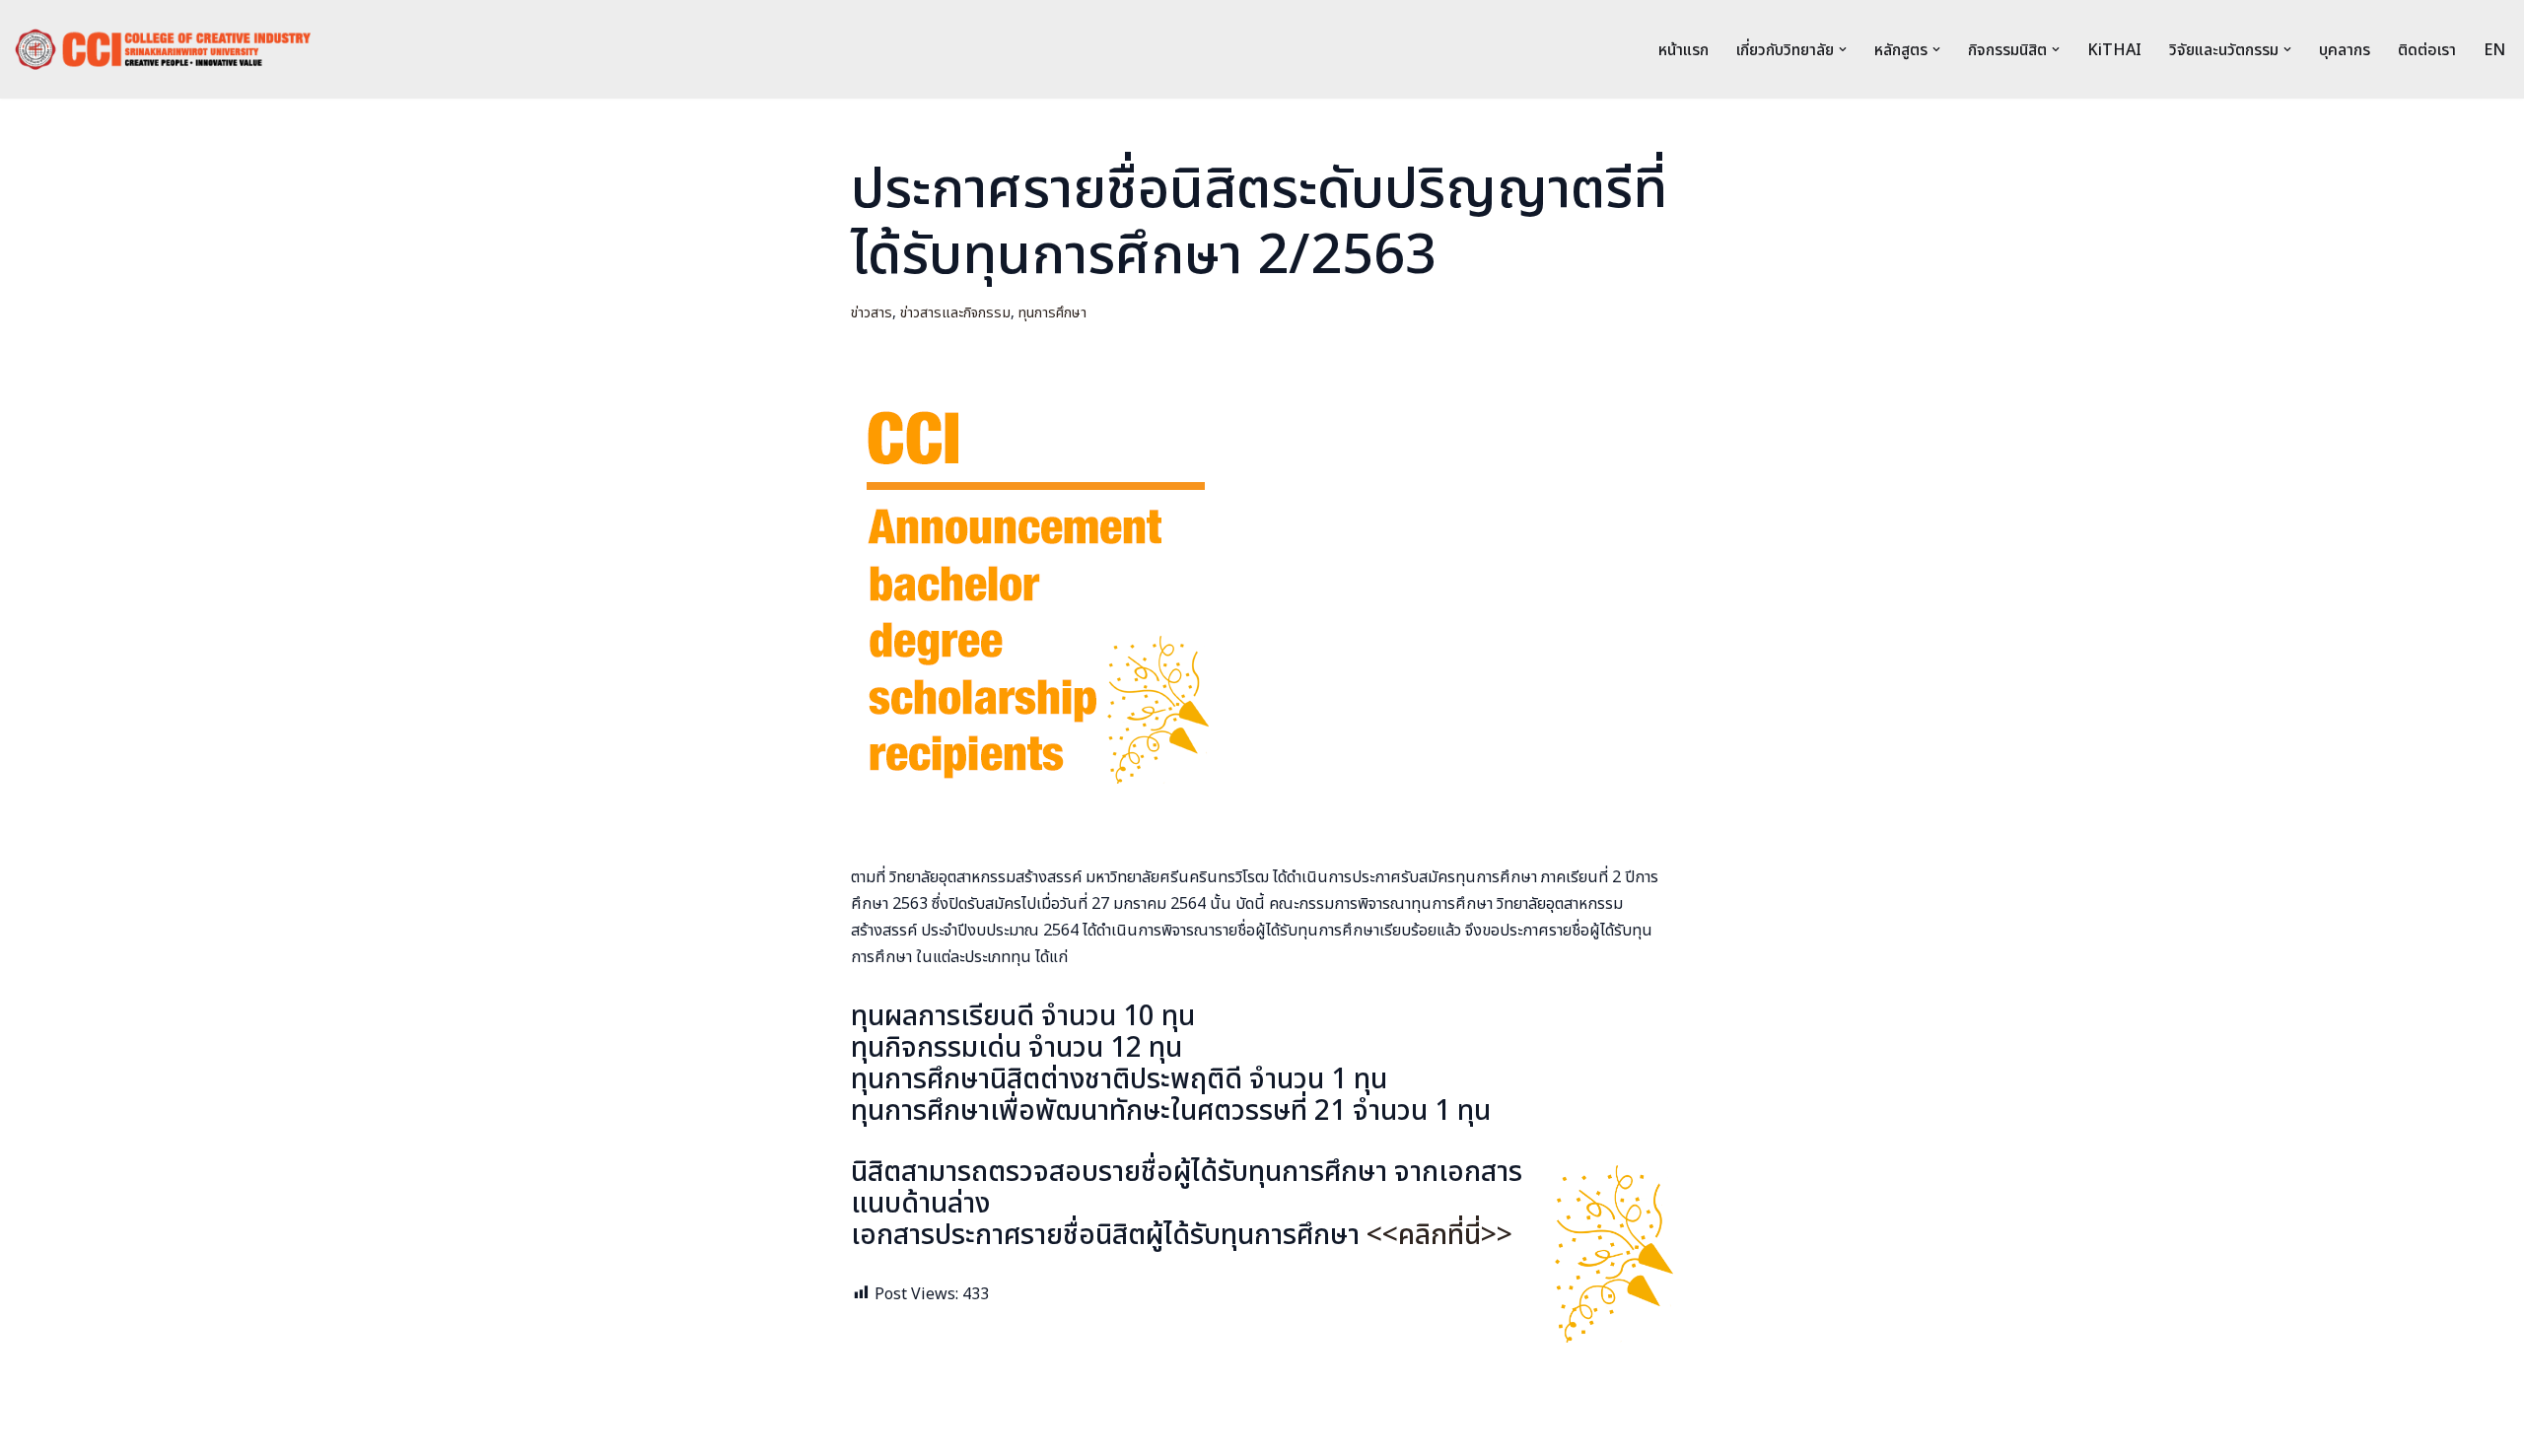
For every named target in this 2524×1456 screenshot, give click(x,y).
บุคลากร (2345, 50)
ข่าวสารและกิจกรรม (955, 313)
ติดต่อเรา (2427, 50)
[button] (1843, 49)
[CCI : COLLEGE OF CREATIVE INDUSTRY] (163, 49)
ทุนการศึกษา (1052, 313)
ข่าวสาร (872, 313)
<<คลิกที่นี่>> (1439, 1236)
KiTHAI (2114, 50)
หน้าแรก (1683, 50)
